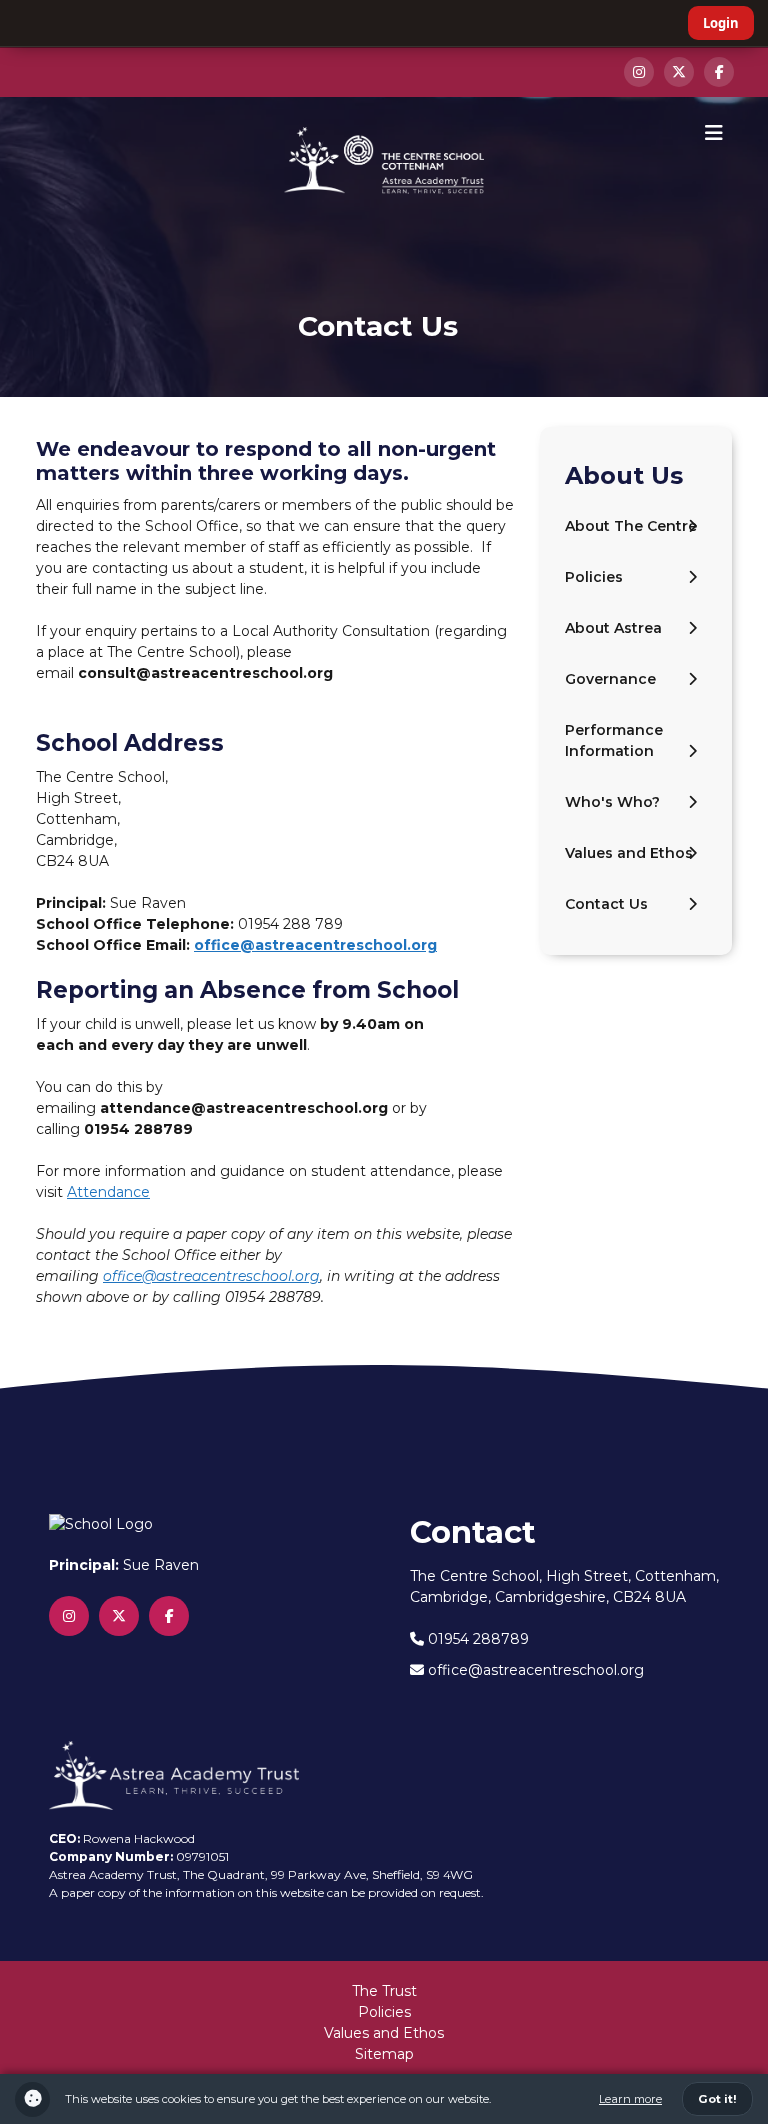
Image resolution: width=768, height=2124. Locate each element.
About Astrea (613, 628)
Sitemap (384, 2054)
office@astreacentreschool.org (315, 945)
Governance (610, 679)
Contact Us (606, 904)
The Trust (384, 1991)
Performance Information (614, 740)
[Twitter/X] (679, 72)
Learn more (630, 2099)
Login (721, 23)
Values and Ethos (629, 853)
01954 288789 (476, 1639)
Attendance (108, 1192)
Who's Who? (612, 802)
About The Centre (631, 526)
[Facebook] (719, 72)
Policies (594, 577)
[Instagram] (639, 72)
